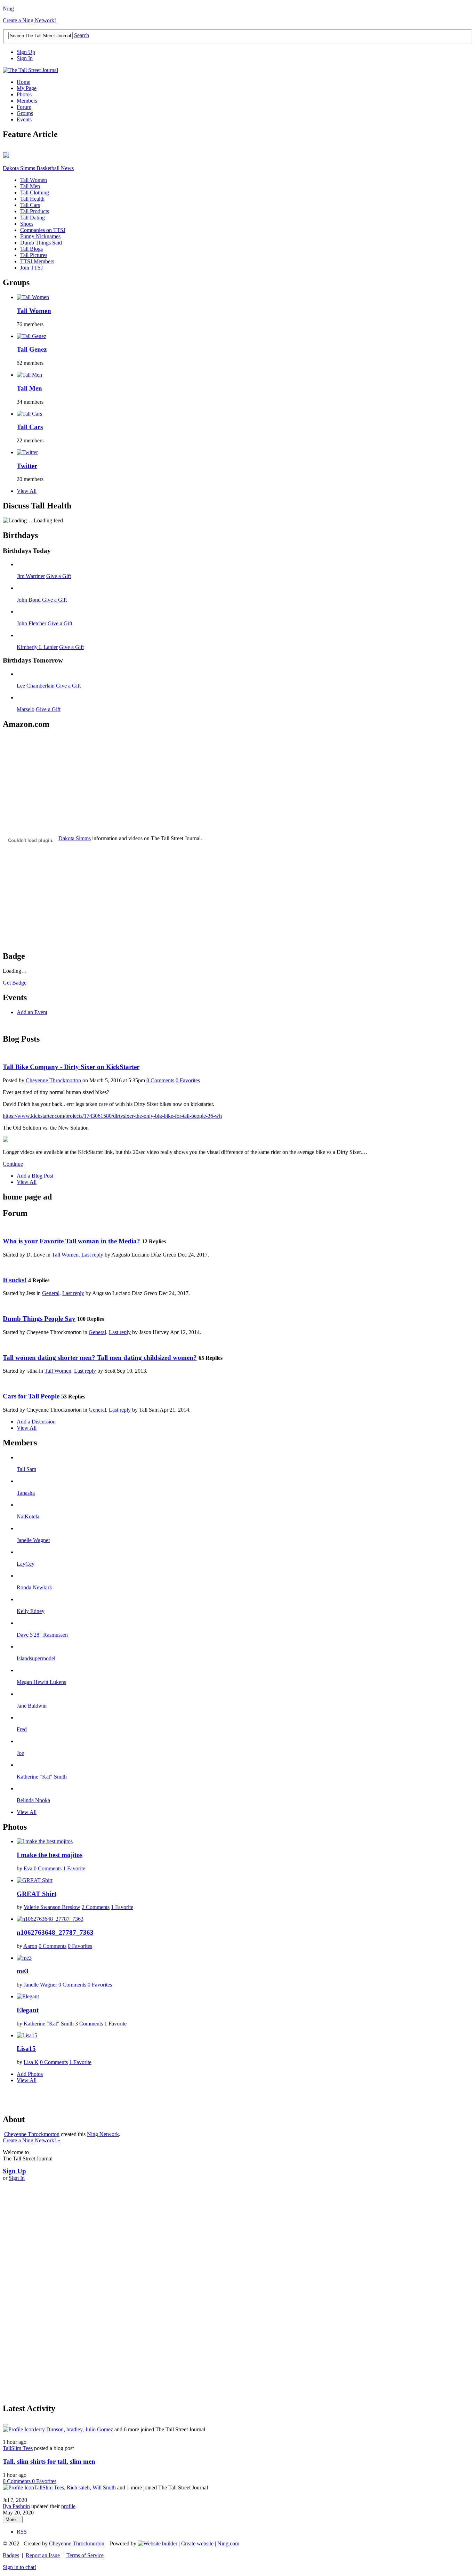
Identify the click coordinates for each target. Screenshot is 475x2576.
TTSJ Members (37, 261)
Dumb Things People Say (39, 1319)
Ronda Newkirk (34, 1587)
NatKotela (28, 1516)
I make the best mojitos (50, 1855)
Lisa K (31, 2062)
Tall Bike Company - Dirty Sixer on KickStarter (71, 1067)
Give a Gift (59, 576)
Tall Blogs (31, 249)
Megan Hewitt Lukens (41, 1682)
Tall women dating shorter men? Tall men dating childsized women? (100, 1358)
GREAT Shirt (37, 1894)
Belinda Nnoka (33, 1800)
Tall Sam (26, 1469)
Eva (28, 1868)
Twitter (27, 466)
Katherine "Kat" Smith (42, 1777)
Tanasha (26, 1493)
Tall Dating (33, 218)
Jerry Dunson (49, 2429)
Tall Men (30, 186)
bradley (74, 2429)
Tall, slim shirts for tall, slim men (49, 2461)
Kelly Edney (31, 1611)
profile (68, 2506)
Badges (11, 2555)
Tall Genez (32, 349)
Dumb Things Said (41, 243)
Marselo (26, 709)
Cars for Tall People (31, 1396)
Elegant (28, 2010)
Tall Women (34, 180)
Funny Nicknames (40, 236)
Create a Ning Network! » (31, 2140)
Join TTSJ (31, 268)
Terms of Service (85, 2555)
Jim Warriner (31, 576)
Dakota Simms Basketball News (38, 168)
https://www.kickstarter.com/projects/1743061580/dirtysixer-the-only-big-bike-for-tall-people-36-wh (112, 1116)
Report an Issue (43, 2555)
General (51, 1293)
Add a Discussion (36, 1422)
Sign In (25, 58)
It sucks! (15, 1280)
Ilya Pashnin (16, 2506)
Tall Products (35, 211)
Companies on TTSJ (43, 230)
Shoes (27, 224)
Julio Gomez (99, 2429)
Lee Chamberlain (36, 686)
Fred (22, 1729)
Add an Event (32, 1012)
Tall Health (32, 199)
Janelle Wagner (33, 1540)
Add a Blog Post (35, 1176)
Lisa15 (26, 2049)
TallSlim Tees (18, 2448)
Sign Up (26, 52)
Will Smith (104, 2487)
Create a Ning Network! (29, 20)
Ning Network (103, 2134)
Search (82, 35)
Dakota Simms (75, 838)
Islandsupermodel (36, 1658)
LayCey (26, 1564)
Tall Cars (30, 205)
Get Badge (15, 983)
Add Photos (30, 2074)
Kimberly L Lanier (37, 647)
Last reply (92, 1255)
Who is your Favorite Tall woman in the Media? (71, 1241)
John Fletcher (31, 623)
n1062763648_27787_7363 (55, 1932)
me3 (23, 1971)
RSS (22, 2532)
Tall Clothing (35, 192)
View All (27, 491)
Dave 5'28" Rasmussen (42, 1635)
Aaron (30, 1946)
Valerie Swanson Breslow (52, 1907)
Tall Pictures (34, 255)
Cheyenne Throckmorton (53, 1080)
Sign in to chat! (19, 2567)
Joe (20, 1753)
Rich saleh (78, 2487)
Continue (13, 1164)
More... (13, 2519)
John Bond (29, 600)
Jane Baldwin (32, 1706)
